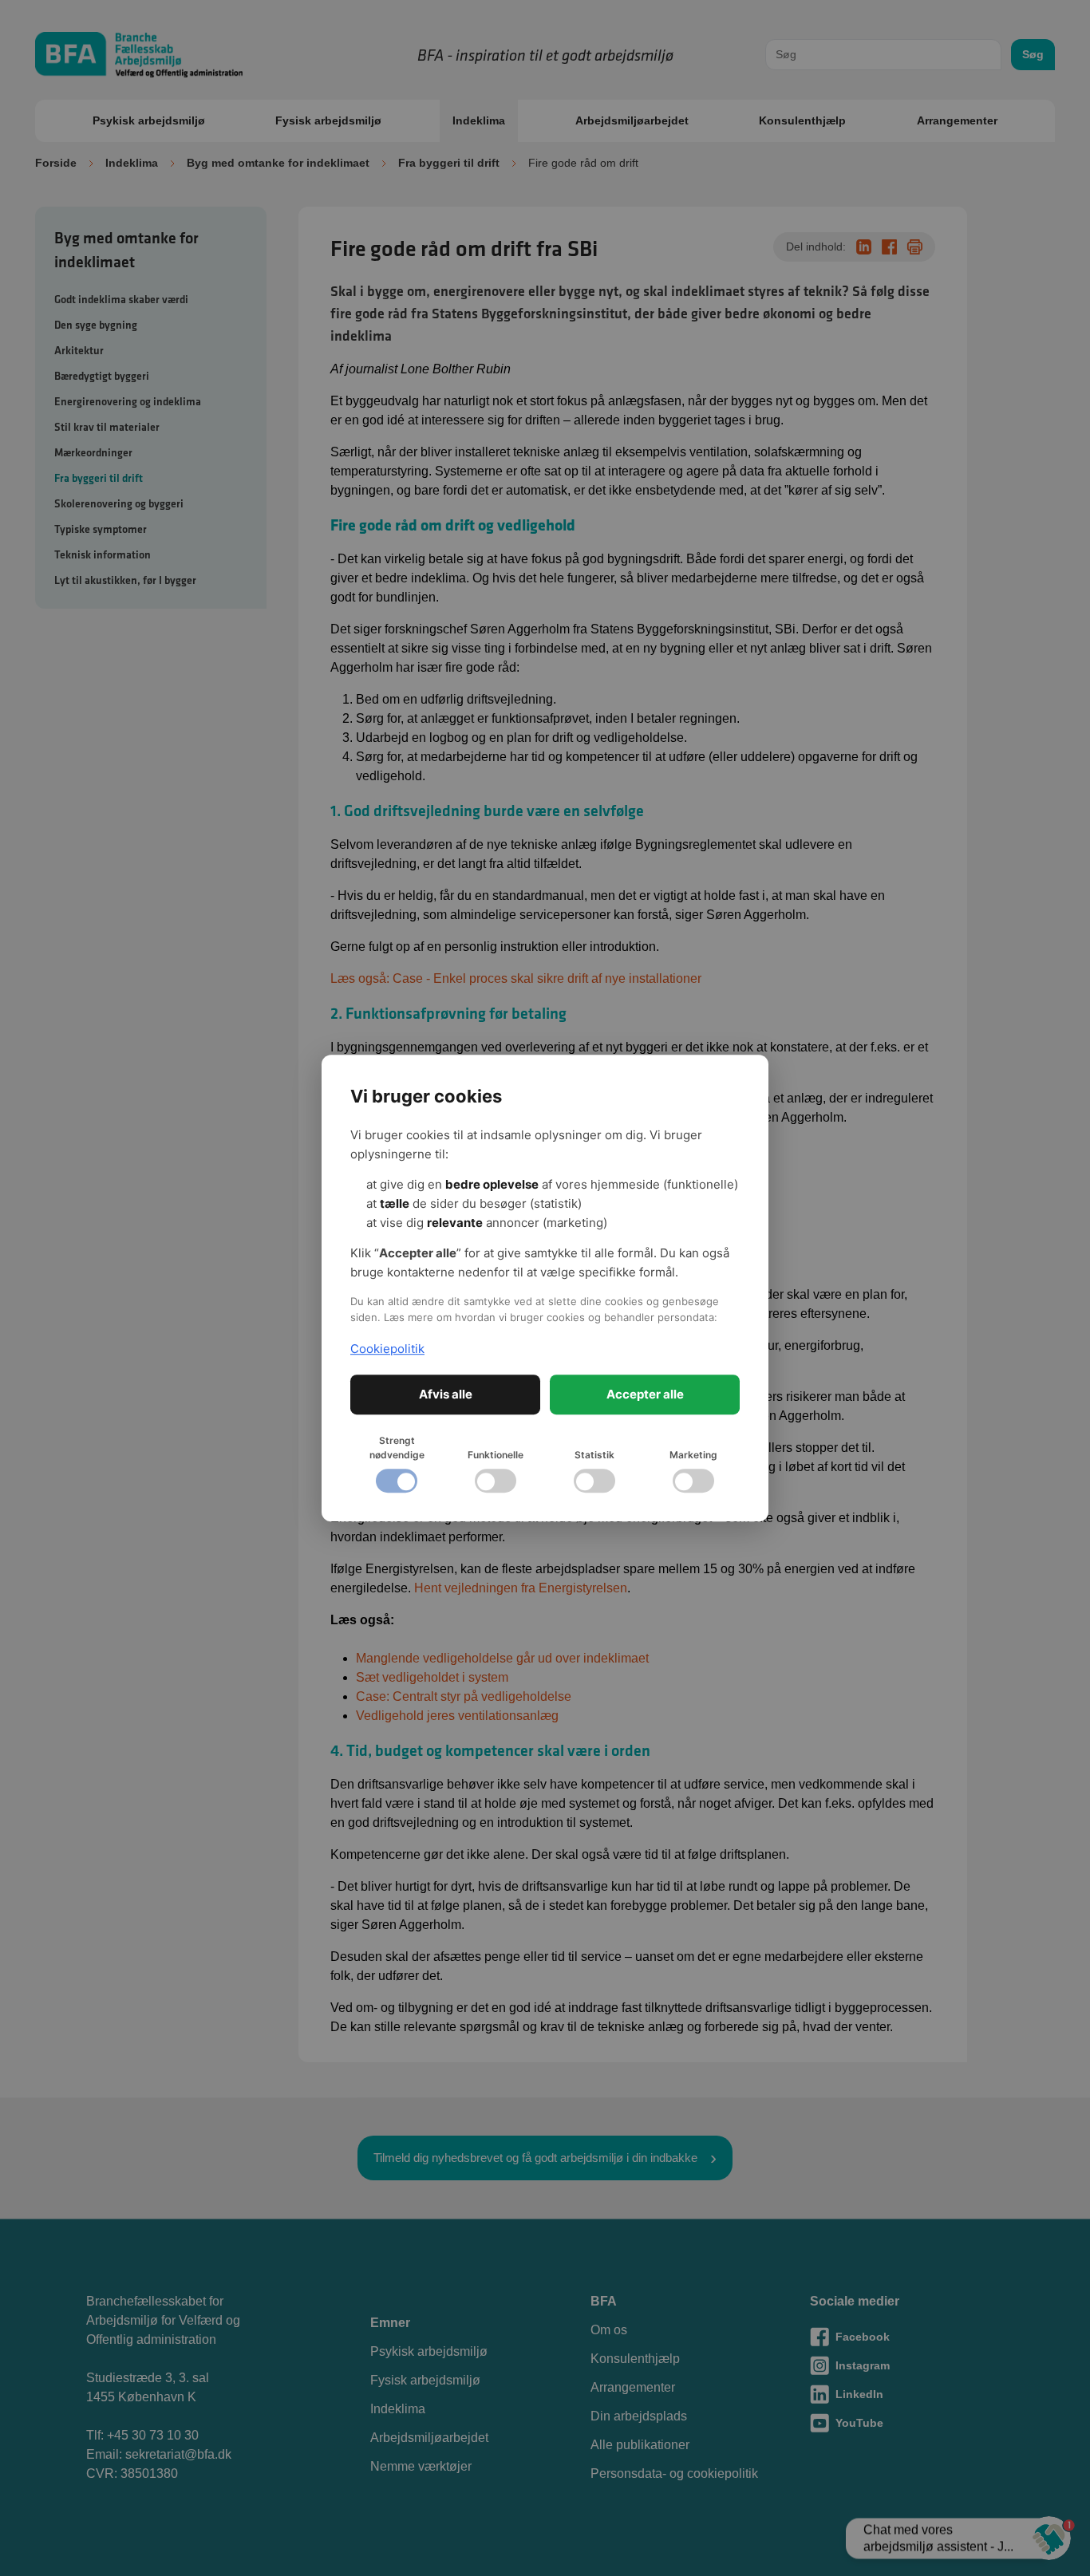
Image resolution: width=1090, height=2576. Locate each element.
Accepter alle (645, 1394)
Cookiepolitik (387, 1349)
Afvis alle (446, 1394)
